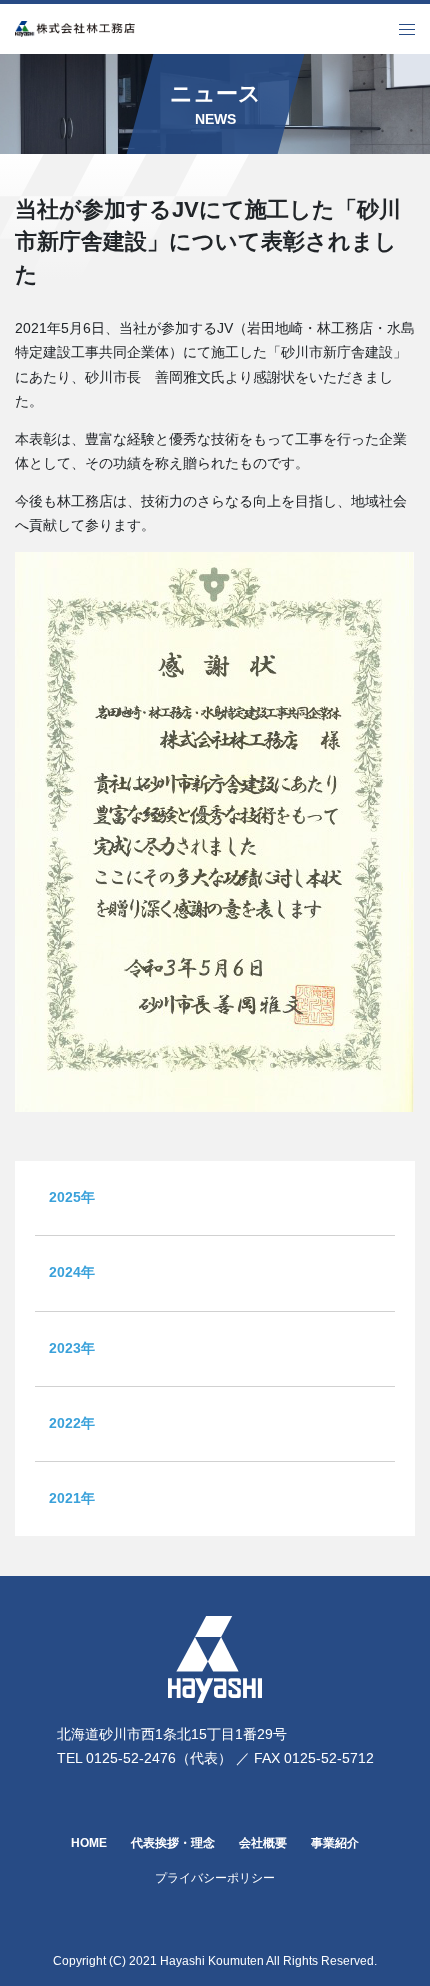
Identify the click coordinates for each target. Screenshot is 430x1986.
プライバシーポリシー (215, 1877)
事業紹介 (335, 1842)
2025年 (72, 1197)
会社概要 (263, 1842)
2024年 (72, 1272)
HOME (89, 1842)
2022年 (72, 1423)
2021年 (72, 1498)
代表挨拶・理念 (173, 1842)
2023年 (72, 1348)
